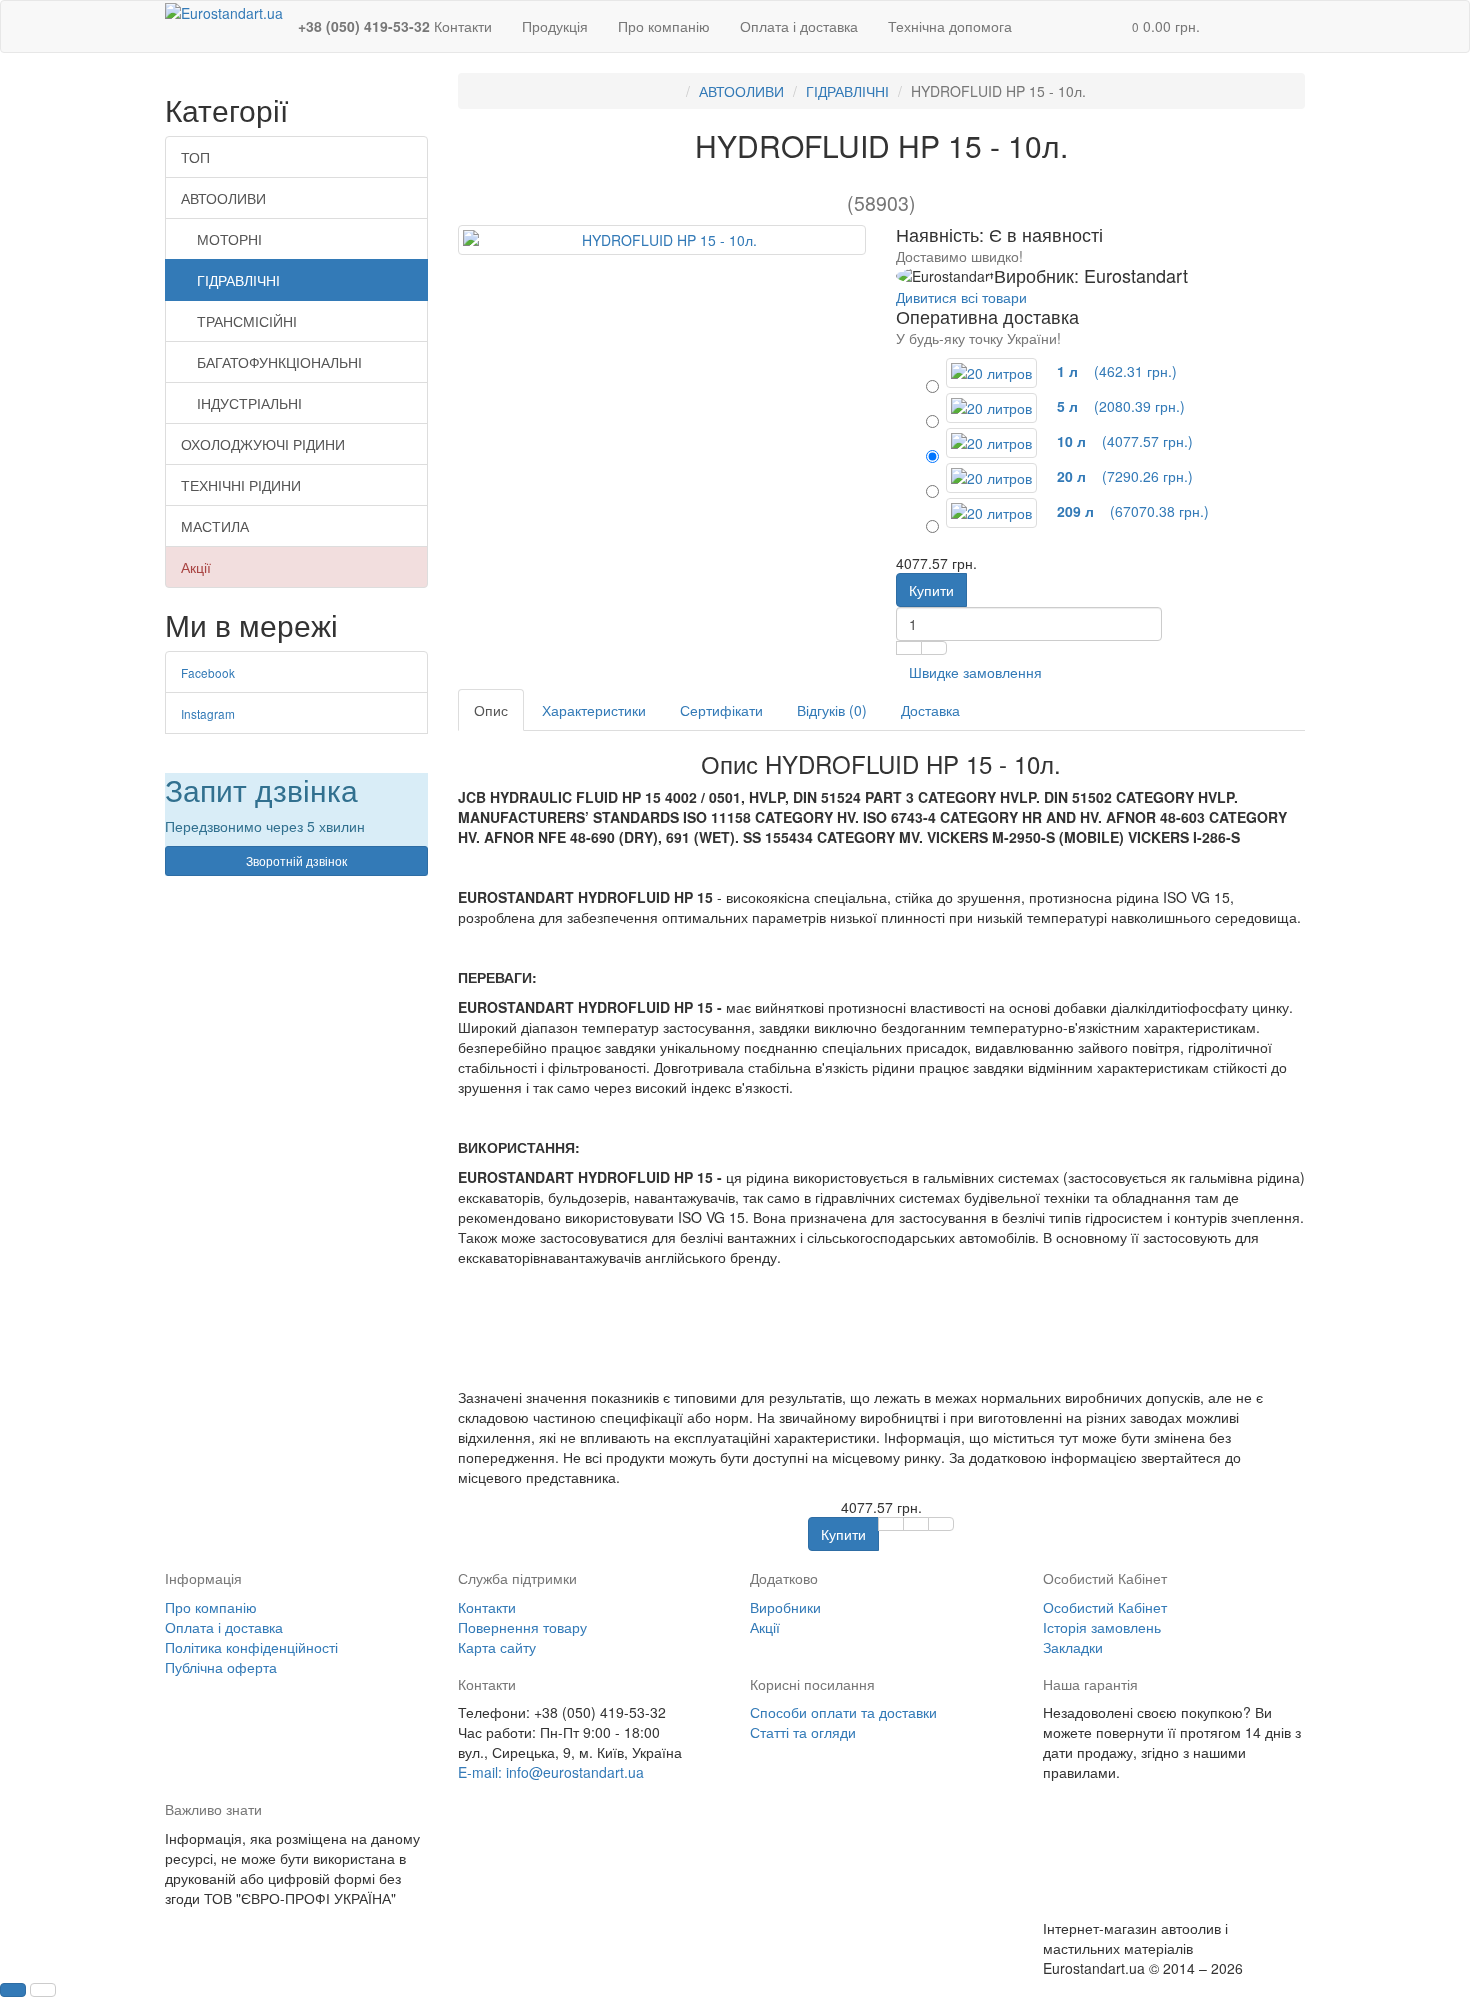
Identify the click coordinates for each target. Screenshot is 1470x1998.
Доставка (930, 710)
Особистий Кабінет (1105, 1607)
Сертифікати (721, 710)
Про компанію (664, 26)
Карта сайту (497, 1647)
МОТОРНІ (229, 239)
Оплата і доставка (799, 26)
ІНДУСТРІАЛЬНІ (249, 403)
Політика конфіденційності (251, 1647)
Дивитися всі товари (961, 297)
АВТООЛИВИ (223, 198)
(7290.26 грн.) (1123, 476)
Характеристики (594, 710)
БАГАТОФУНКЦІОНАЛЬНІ (279, 362)
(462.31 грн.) (1115, 371)
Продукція (555, 26)
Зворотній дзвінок (296, 860)
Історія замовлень (1102, 1627)
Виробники (785, 1607)
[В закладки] (909, 648)
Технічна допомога (950, 26)
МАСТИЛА (215, 526)
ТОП (195, 157)
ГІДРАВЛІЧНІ (238, 280)
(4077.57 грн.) (1123, 441)
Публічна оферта (221, 1667)
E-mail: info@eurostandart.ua (551, 1772)
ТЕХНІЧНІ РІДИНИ (241, 485)
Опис (491, 710)
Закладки (1073, 1647)
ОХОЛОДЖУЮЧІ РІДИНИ (263, 444)
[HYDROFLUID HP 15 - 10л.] (662, 240)
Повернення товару (522, 1627)
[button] (1166, 26)
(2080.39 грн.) (1119, 406)
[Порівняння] (934, 648)
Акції (196, 567)
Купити (931, 590)
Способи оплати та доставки (843, 1712)
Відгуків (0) (832, 710)
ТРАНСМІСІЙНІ (247, 321)
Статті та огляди (803, 1732)
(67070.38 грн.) (1131, 511)
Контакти (487, 1607)
